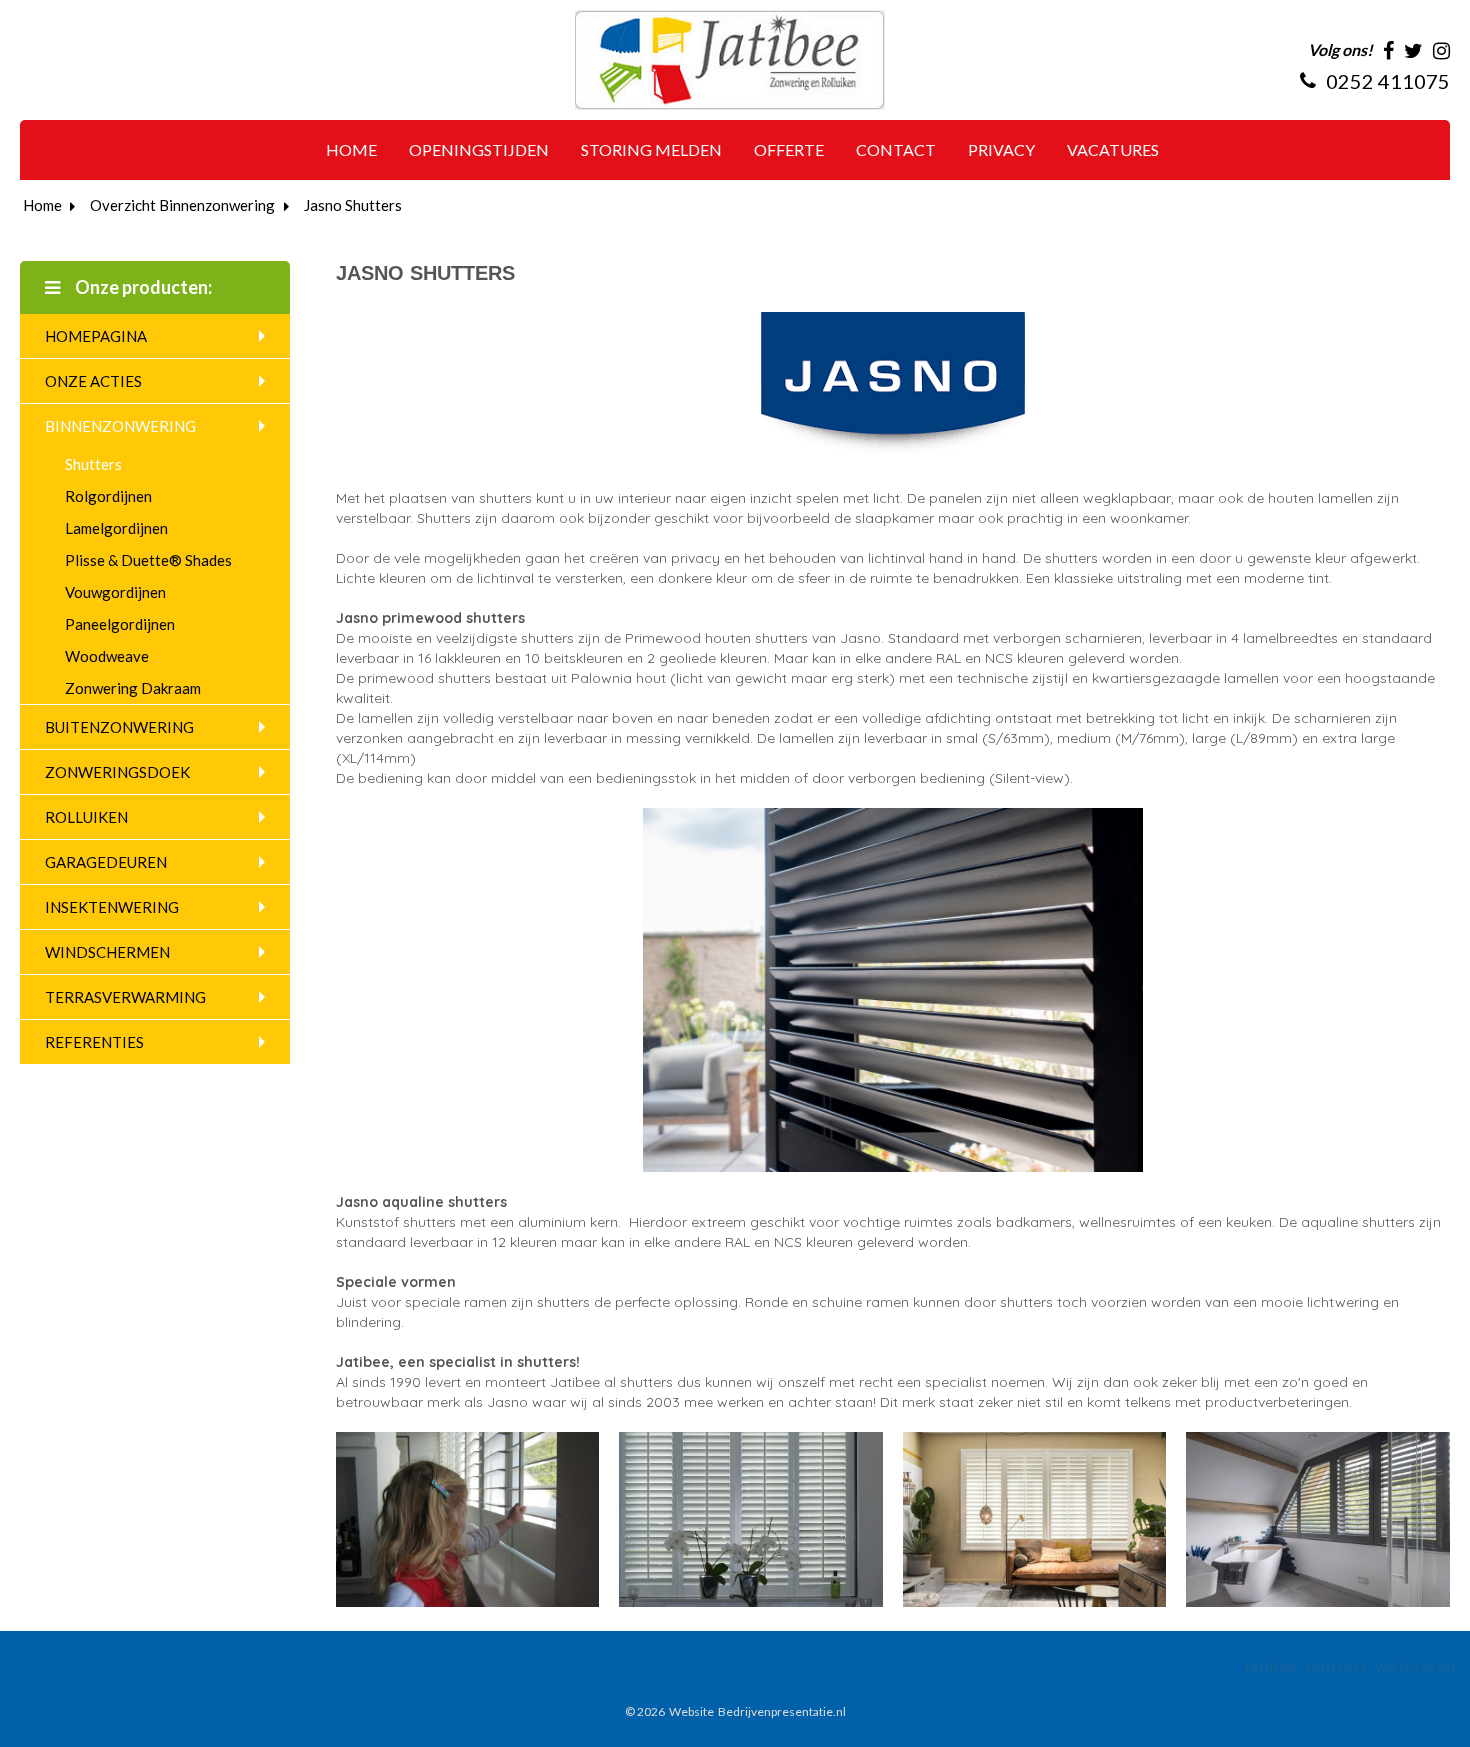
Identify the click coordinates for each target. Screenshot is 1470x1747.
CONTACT (896, 149)
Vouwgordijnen (115, 592)
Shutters (93, 464)
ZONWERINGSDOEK (117, 772)
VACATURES (1113, 149)
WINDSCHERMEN (107, 952)
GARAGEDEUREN (106, 862)
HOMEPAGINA (96, 336)
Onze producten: (142, 287)
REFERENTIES (94, 1042)
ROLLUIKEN (86, 817)
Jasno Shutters (353, 205)
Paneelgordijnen (120, 624)
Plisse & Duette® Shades (148, 560)
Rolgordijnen (108, 496)
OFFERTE (789, 149)
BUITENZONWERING (119, 727)
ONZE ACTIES (93, 381)
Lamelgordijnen (116, 528)
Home (42, 205)
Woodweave (107, 656)
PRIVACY (1001, 149)
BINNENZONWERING (120, 426)
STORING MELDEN (651, 149)
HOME (351, 149)
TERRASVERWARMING (125, 997)
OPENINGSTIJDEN (479, 149)
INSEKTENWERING (112, 907)
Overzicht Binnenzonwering (182, 205)
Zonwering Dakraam (133, 688)
